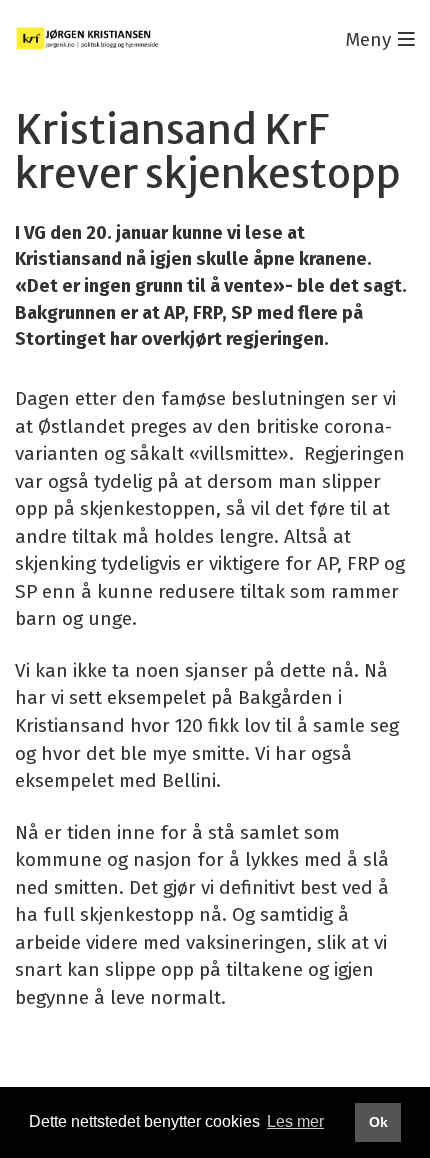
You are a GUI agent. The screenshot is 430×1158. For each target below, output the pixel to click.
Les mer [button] (295, 1121)
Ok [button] (378, 1122)
